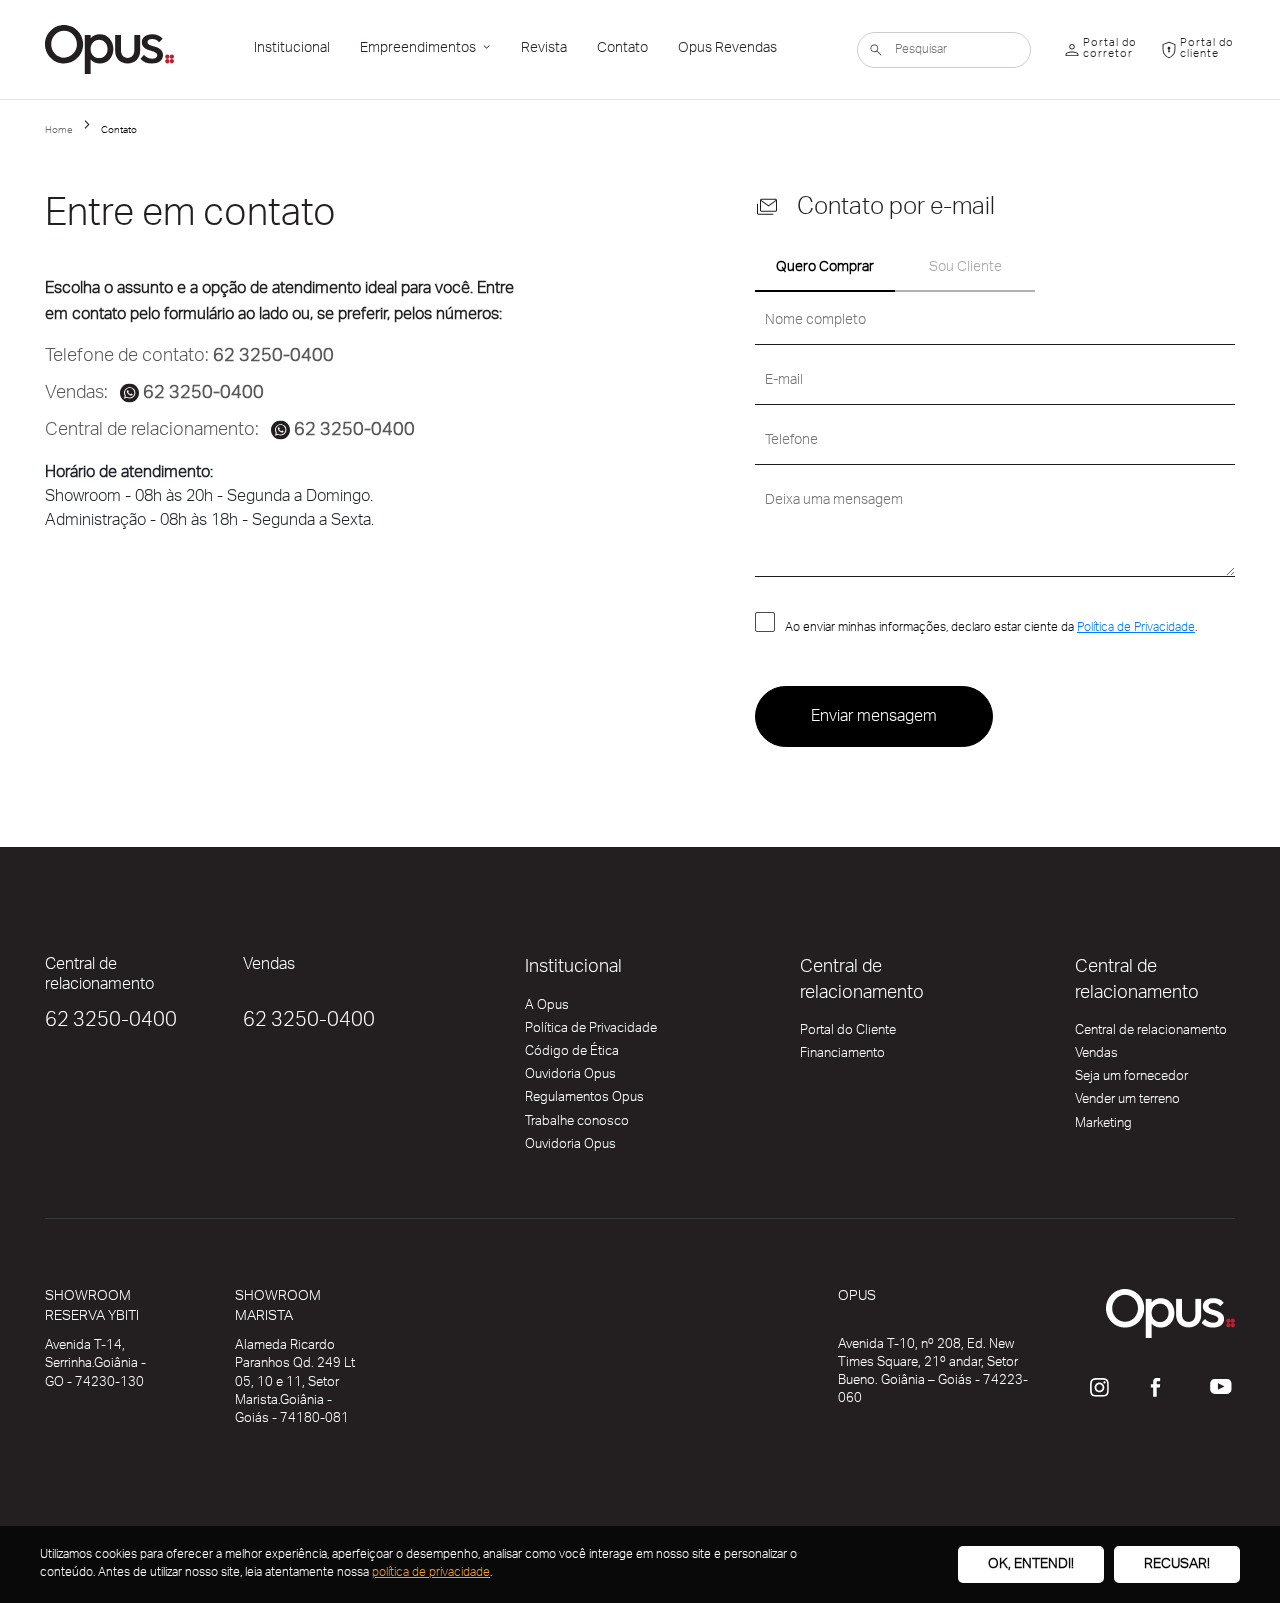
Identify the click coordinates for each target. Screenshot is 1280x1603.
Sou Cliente (965, 269)
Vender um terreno (1127, 1103)
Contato (622, 50)
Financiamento (842, 1057)
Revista (544, 50)
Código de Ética (572, 1055)
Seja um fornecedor (1131, 1080)
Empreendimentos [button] (419, 50)
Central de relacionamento (1151, 1034)
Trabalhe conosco (577, 1125)
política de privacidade (431, 1574)
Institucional (292, 50)
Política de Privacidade (1136, 629)
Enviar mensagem (874, 718)
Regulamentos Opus (584, 1101)
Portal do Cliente (848, 1034)
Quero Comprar (825, 269)
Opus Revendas (727, 50)
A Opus (547, 1009)
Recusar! (1177, 1566)
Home (59, 131)
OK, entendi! (1031, 1566)
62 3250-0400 (111, 1023)
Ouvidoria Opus (570, 1078)
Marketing (1103, 1127)
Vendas (1096, 1057)
